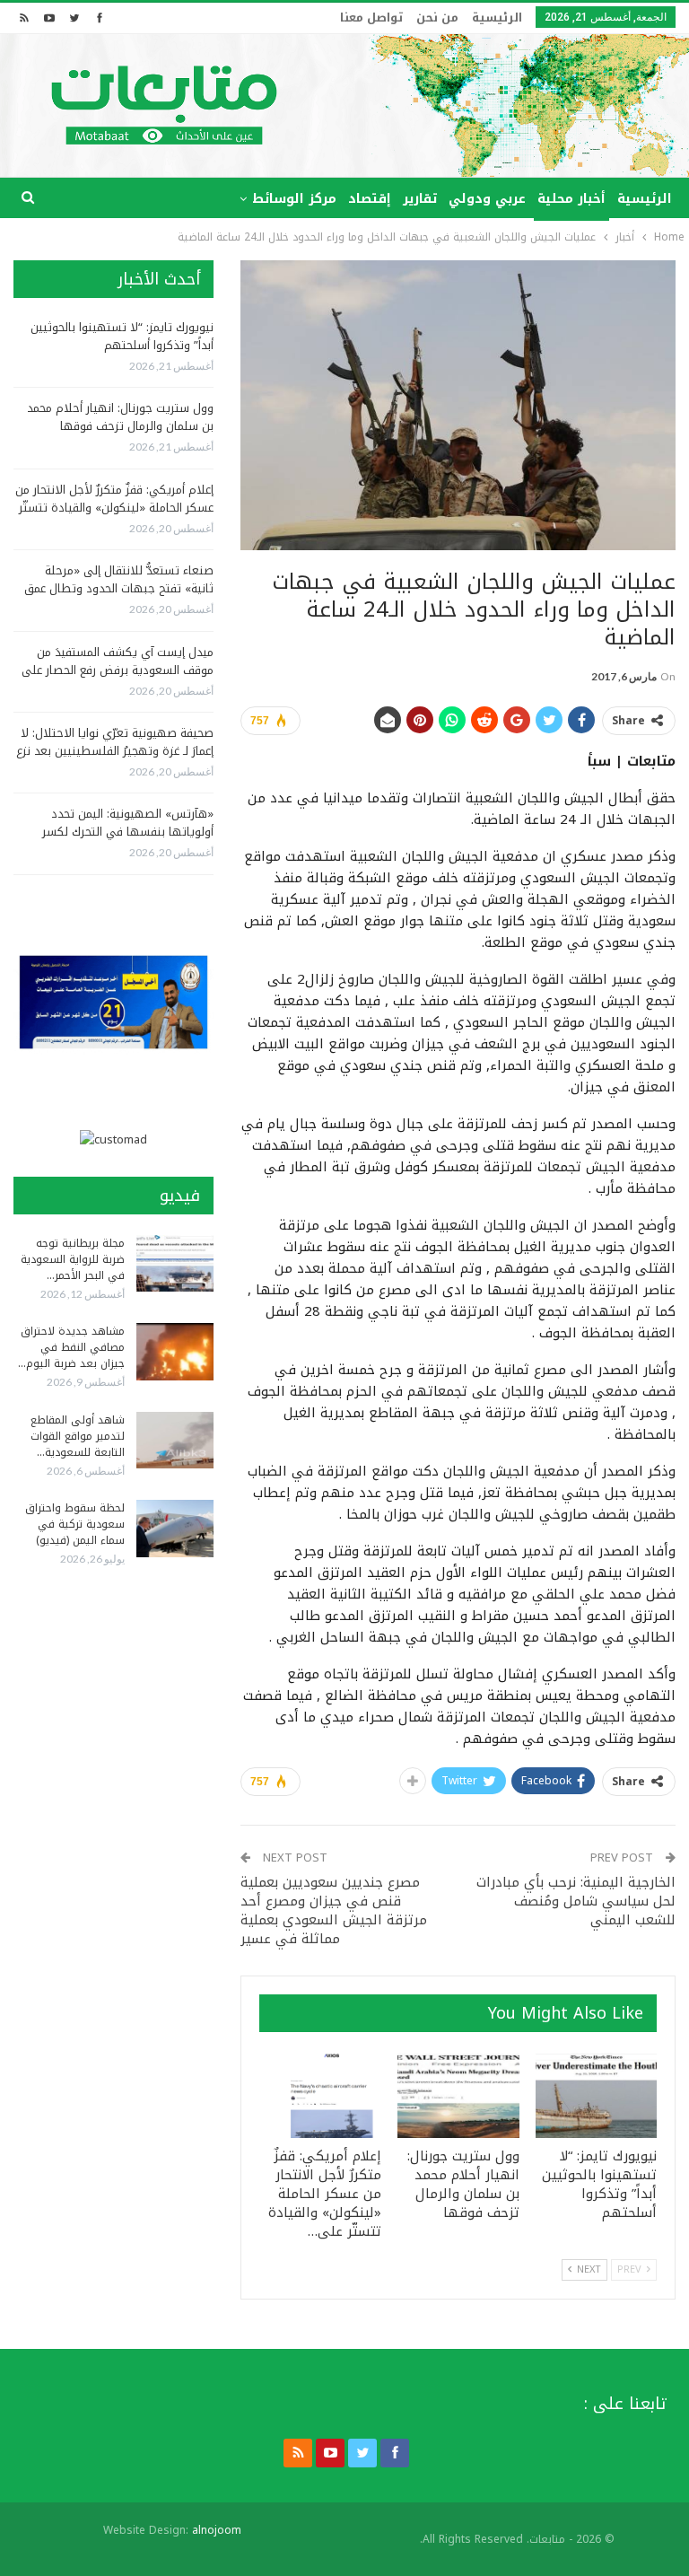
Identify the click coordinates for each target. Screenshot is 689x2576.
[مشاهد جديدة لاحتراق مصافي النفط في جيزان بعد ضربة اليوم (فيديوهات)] (175, 1352)
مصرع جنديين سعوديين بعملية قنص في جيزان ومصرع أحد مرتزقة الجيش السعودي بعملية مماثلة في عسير (334, 1910)
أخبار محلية (571, 199)
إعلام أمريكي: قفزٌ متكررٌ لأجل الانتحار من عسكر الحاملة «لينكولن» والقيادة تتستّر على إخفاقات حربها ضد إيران (114, 508)
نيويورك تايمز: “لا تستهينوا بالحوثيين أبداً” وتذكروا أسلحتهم (122, 336)
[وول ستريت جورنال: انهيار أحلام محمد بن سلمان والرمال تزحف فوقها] (458, 2095)
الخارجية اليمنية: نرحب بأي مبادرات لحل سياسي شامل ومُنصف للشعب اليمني (576, 1901)
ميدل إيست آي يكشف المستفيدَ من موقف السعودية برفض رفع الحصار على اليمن (118, 670)
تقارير (420, 199)
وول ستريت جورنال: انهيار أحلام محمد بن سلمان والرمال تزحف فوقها (120, 417)
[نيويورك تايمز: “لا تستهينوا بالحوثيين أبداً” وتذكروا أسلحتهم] (597, 2095)
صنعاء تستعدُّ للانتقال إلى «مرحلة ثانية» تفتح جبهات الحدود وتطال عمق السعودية (119, 588)
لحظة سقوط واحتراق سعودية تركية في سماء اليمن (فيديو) (75, 1524)
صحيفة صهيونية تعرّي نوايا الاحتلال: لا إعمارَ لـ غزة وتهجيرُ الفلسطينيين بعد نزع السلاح (115, 751)
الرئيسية (497, 18)
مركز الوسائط (294, 199)
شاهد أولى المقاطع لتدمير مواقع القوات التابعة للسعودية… (78, 1436)
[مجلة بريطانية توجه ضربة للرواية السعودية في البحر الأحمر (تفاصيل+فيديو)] (175, 1264)
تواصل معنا (371, 18)
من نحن (437, 18)
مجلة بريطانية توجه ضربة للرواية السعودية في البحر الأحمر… (73, 1259)
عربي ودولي (487, 199)
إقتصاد (370, 199)
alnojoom (217, 2530)
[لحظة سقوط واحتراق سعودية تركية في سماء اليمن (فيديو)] (175, 1529)
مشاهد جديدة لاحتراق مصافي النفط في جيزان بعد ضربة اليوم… (71, 1347)
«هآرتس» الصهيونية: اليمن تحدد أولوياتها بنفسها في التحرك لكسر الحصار (128, 832)
